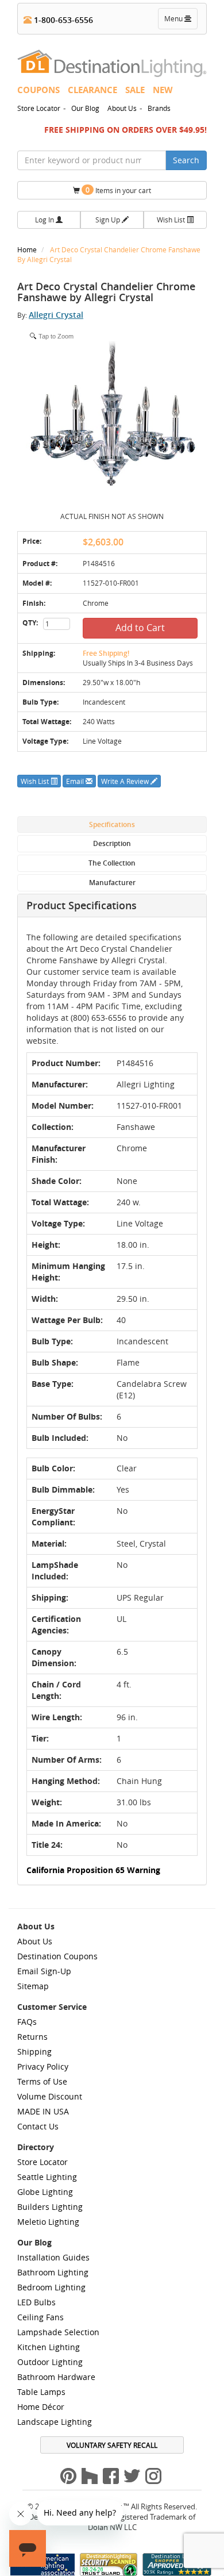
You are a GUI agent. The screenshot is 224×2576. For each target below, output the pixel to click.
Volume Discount (50, 2096)
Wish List (172, 220)
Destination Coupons (57, 1956)
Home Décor (41, 2407)
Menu (180, 21)
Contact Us (38, 2126)
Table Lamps (41, 2392)
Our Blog (85, 108)
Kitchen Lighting (49, 2347)
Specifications (112, 824)
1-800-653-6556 (62, 20)
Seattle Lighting (47, 2177)
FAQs (27, 2022)
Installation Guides (53, 2257)
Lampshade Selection (58, 2332)
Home (28, 249)
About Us (122, 108)
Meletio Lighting (48, 2222)
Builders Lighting (50, 2207)
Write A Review (126, 781)
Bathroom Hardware (56, 2377)
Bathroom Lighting (53, 2272)
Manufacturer (112, 883)
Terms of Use (42, 2081)
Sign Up (109, 220)
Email (76, 781)
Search (186, 160)
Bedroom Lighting (51, 2287)
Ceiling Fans (40, 2317)
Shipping (34, 2052)
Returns (32, 2037)
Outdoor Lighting (50, 2362)
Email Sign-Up (44, 1971)
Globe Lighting (45, 2192)
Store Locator (39, 108)
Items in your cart (118, 190)
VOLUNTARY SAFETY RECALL (112, 2445)
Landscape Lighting (55, 2422)
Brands (159, 108)
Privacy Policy (43, 2066)
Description (112, 843)
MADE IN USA (43, 2111)
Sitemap (33, 1986)
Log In (45, 220)
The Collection (112, 863)
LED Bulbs (36, 2302)
